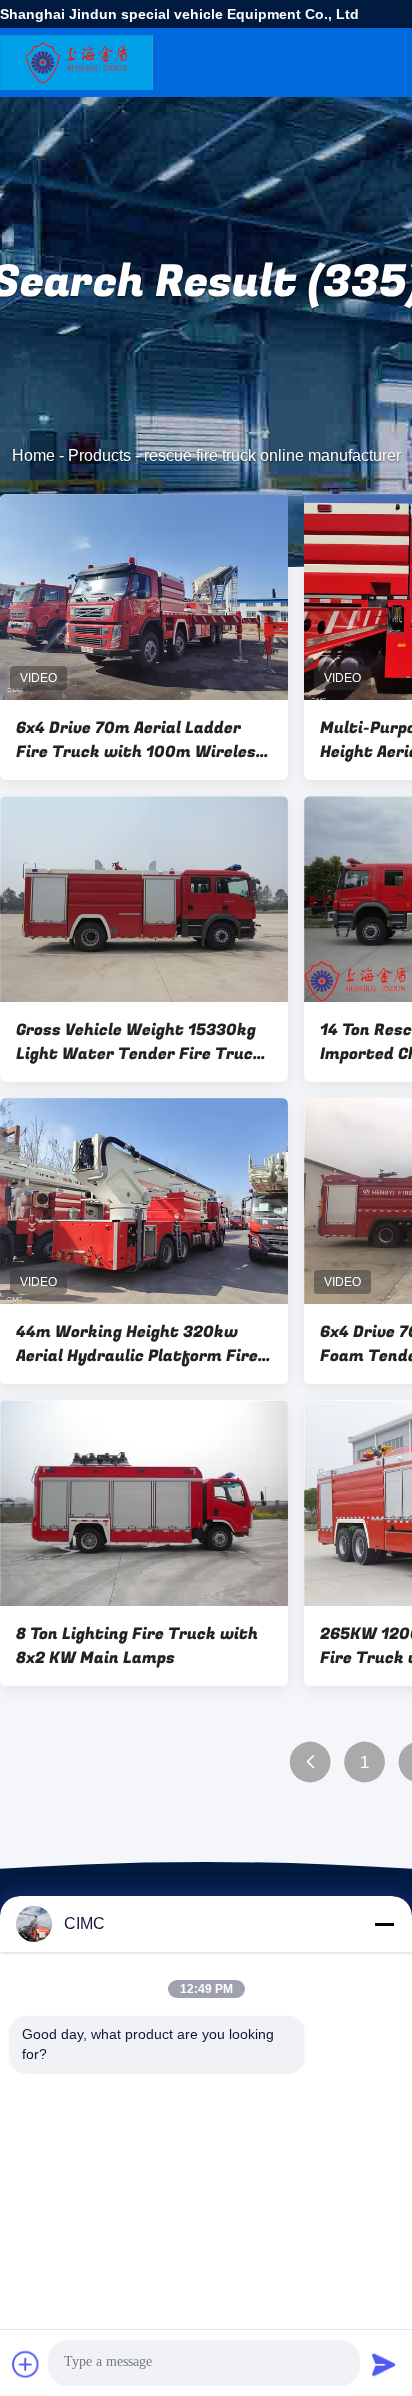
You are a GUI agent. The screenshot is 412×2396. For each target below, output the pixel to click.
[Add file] (26, 2364)
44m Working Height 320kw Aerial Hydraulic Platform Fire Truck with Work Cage (137, 1344)
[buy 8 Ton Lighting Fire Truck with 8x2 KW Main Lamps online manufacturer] (144, 1503)
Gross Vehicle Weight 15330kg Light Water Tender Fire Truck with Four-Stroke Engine (139, 1042)
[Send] (384, 2364)
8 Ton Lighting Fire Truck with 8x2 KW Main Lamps (137, 1646)
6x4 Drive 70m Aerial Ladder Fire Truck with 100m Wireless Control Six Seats (140, 740)
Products (99, 455)
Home (33, 455)
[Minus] (384, 1924)
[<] (310, 1762)
